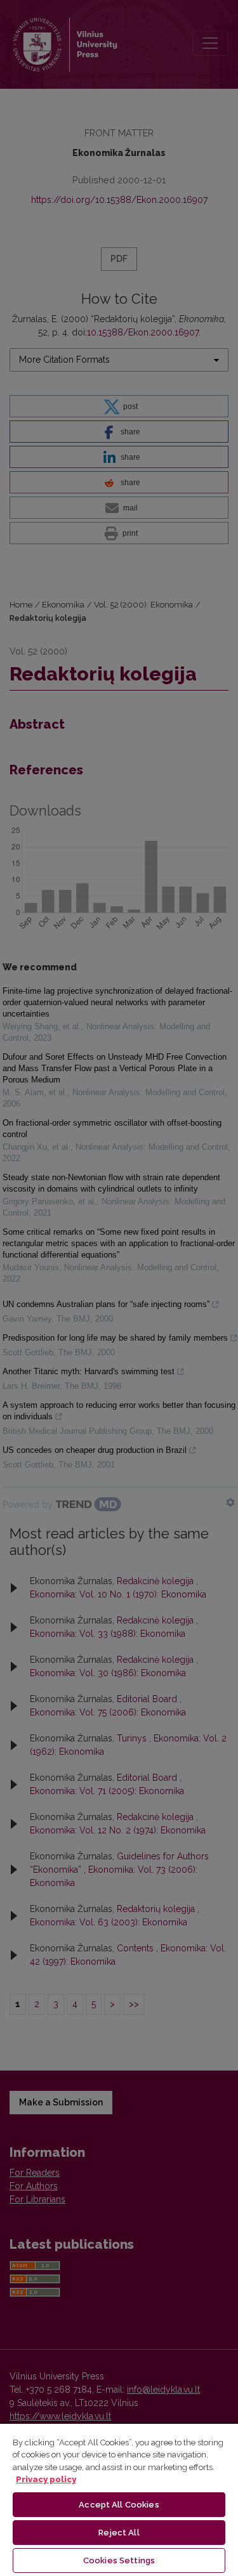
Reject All (119, 2533)
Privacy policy (46, 2479)
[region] (119, 2499)
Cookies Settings (119, 2560)
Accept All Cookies (119, 2505)
